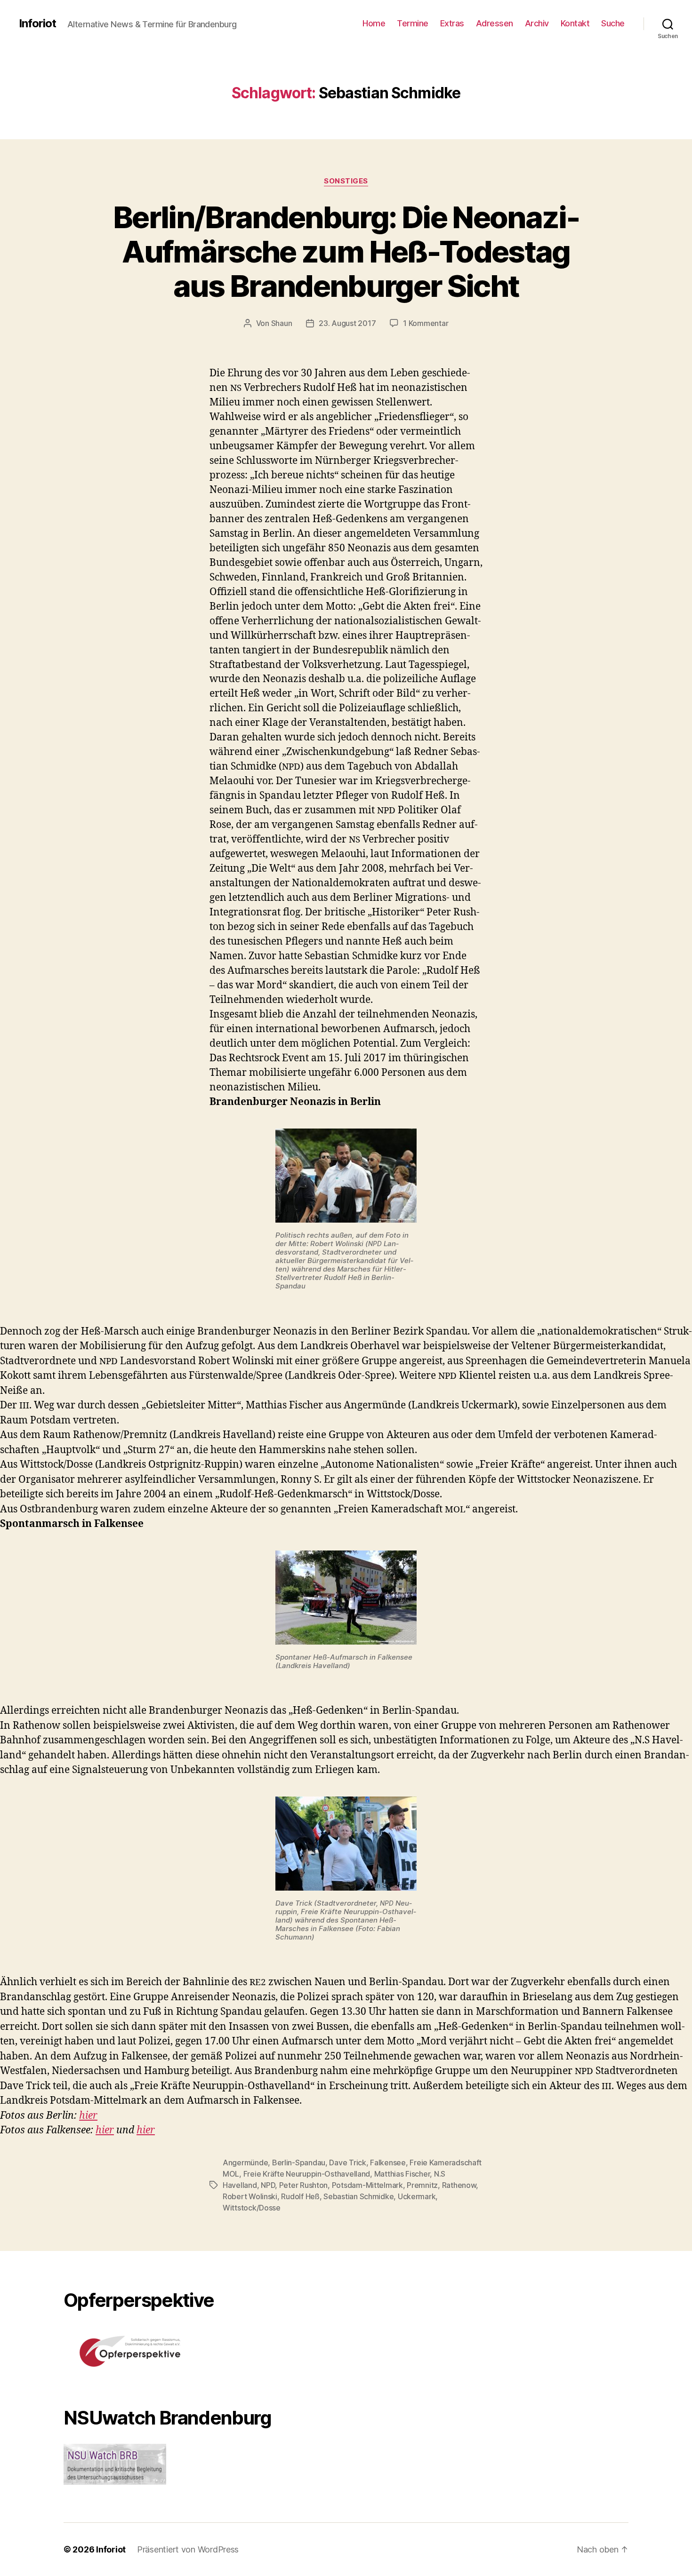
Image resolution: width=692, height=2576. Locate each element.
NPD (268, 2185)
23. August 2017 (347, 323)
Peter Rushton (304, 2185)
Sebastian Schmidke (358, 2196)
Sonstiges (346, 181)
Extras (452, 23)
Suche (613, 23)
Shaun (282, 323)
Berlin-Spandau (299, 2163)
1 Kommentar (426, 323)
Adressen (495, 23)
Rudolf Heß (300, 2196)
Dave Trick (347, 2163)
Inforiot (37, 24)
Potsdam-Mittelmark (367, 2185)
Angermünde (245, 2163)
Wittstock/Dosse (252, 2208)
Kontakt (575, 23)
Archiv (537, 23)
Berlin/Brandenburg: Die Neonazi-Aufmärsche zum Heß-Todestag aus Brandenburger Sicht (346, 251)
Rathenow (459, 2185)
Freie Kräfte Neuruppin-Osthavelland (307, 2174)
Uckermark (417, 2196)
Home (374, 23)
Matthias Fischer (402, 2174)
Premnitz (422, 2185)
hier (88, 2116)
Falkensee (388, 2163)
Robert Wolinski (250, 2196)
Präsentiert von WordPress (188, 2549)
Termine (413, 23)
